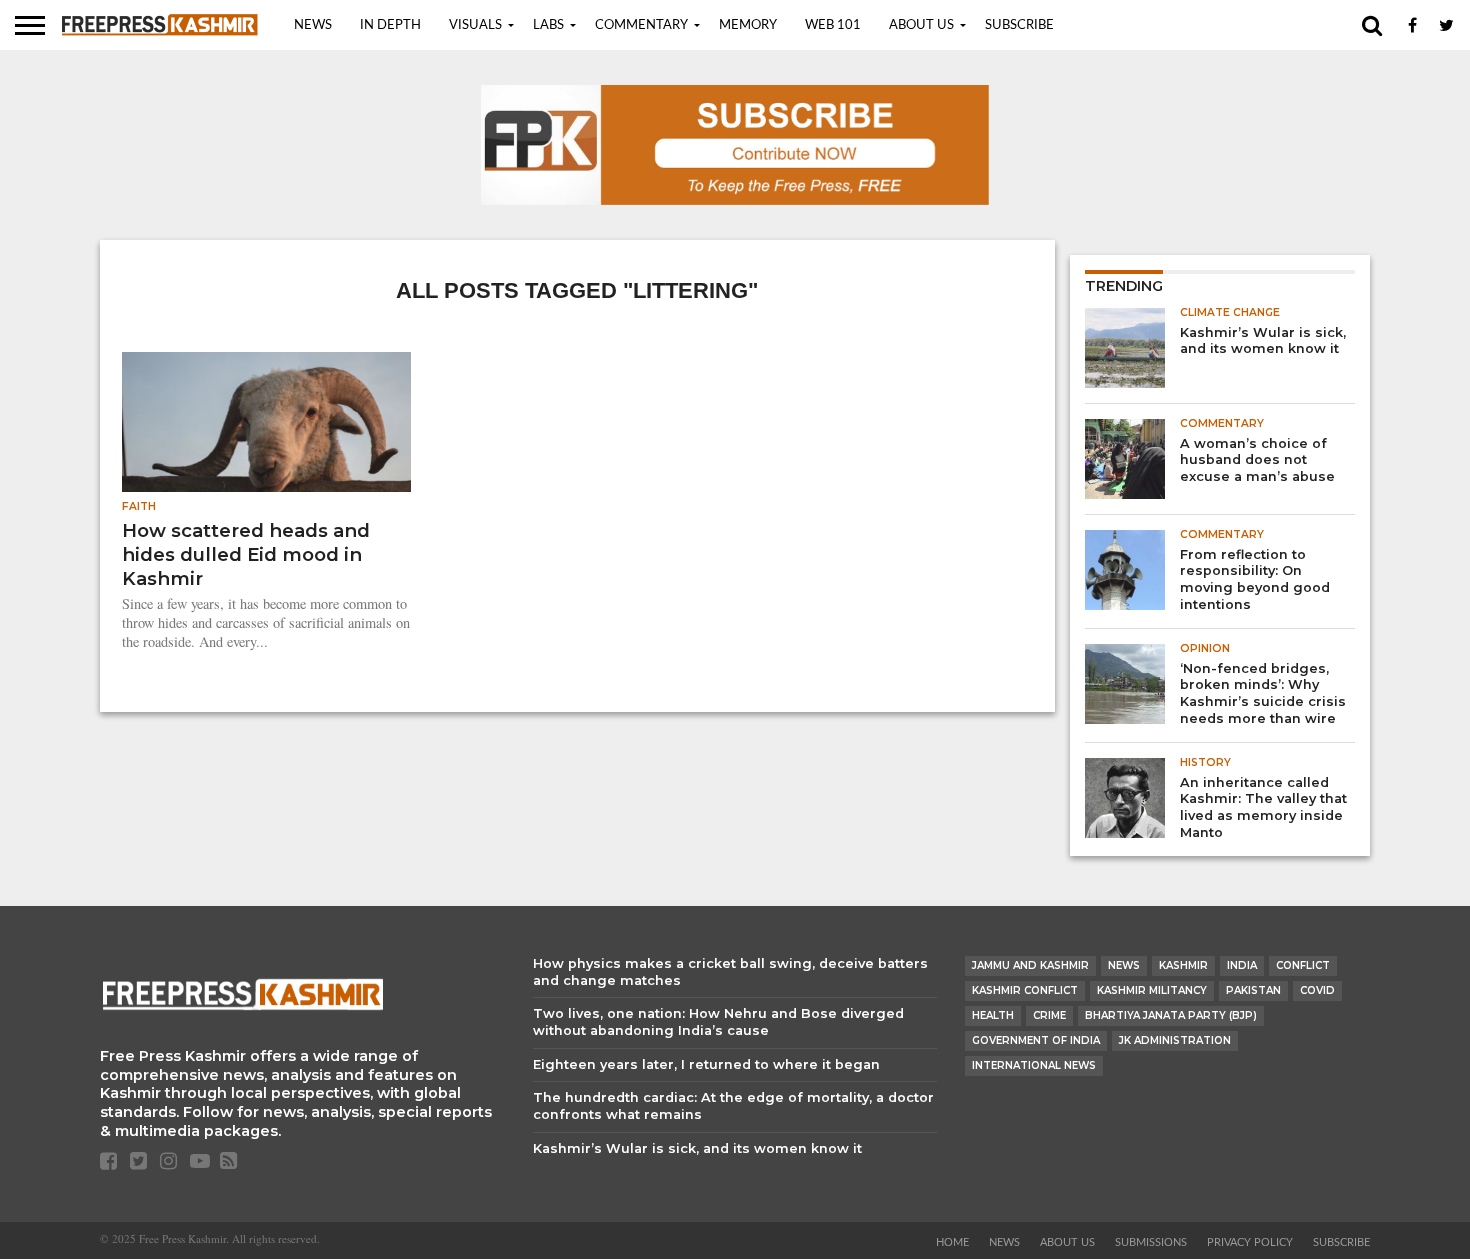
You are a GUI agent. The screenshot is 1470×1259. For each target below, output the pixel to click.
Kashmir (1183, 965)
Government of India (1036, 1040)
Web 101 (833, 25)
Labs (548, 25)
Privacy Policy (1250, 1242)
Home (952, 1242)
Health (993, 1015)
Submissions (1151, 1242)
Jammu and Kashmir (1030, 965)
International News (1034, 1065)
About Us (921, 25)
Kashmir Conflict (1025, 990)
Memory (748, 25)
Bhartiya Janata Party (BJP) (1171, 1015)
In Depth (390, 25)
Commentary (641, 25)
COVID (1317, 990)
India (1242, 965)
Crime (1049, 1015)
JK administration (1175, 1040)
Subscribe (1019, 25)
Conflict (1303, 965)
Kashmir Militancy (1152, 990)
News (313, 25)
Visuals (475, 25)
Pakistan (1253, 990)
